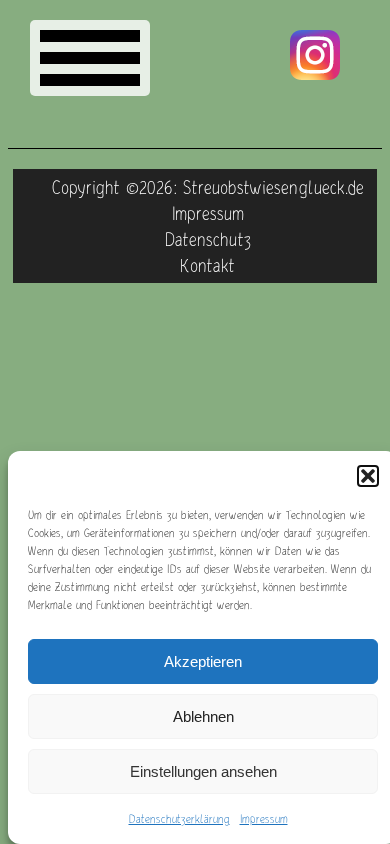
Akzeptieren (203, 661)
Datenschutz (208, 239)
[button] (368, 476)
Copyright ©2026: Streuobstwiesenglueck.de (208, 187)
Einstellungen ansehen (203, 771)
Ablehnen (203, 716)
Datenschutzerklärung (179, 818)
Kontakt (207, 265)
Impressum (264, 818)
